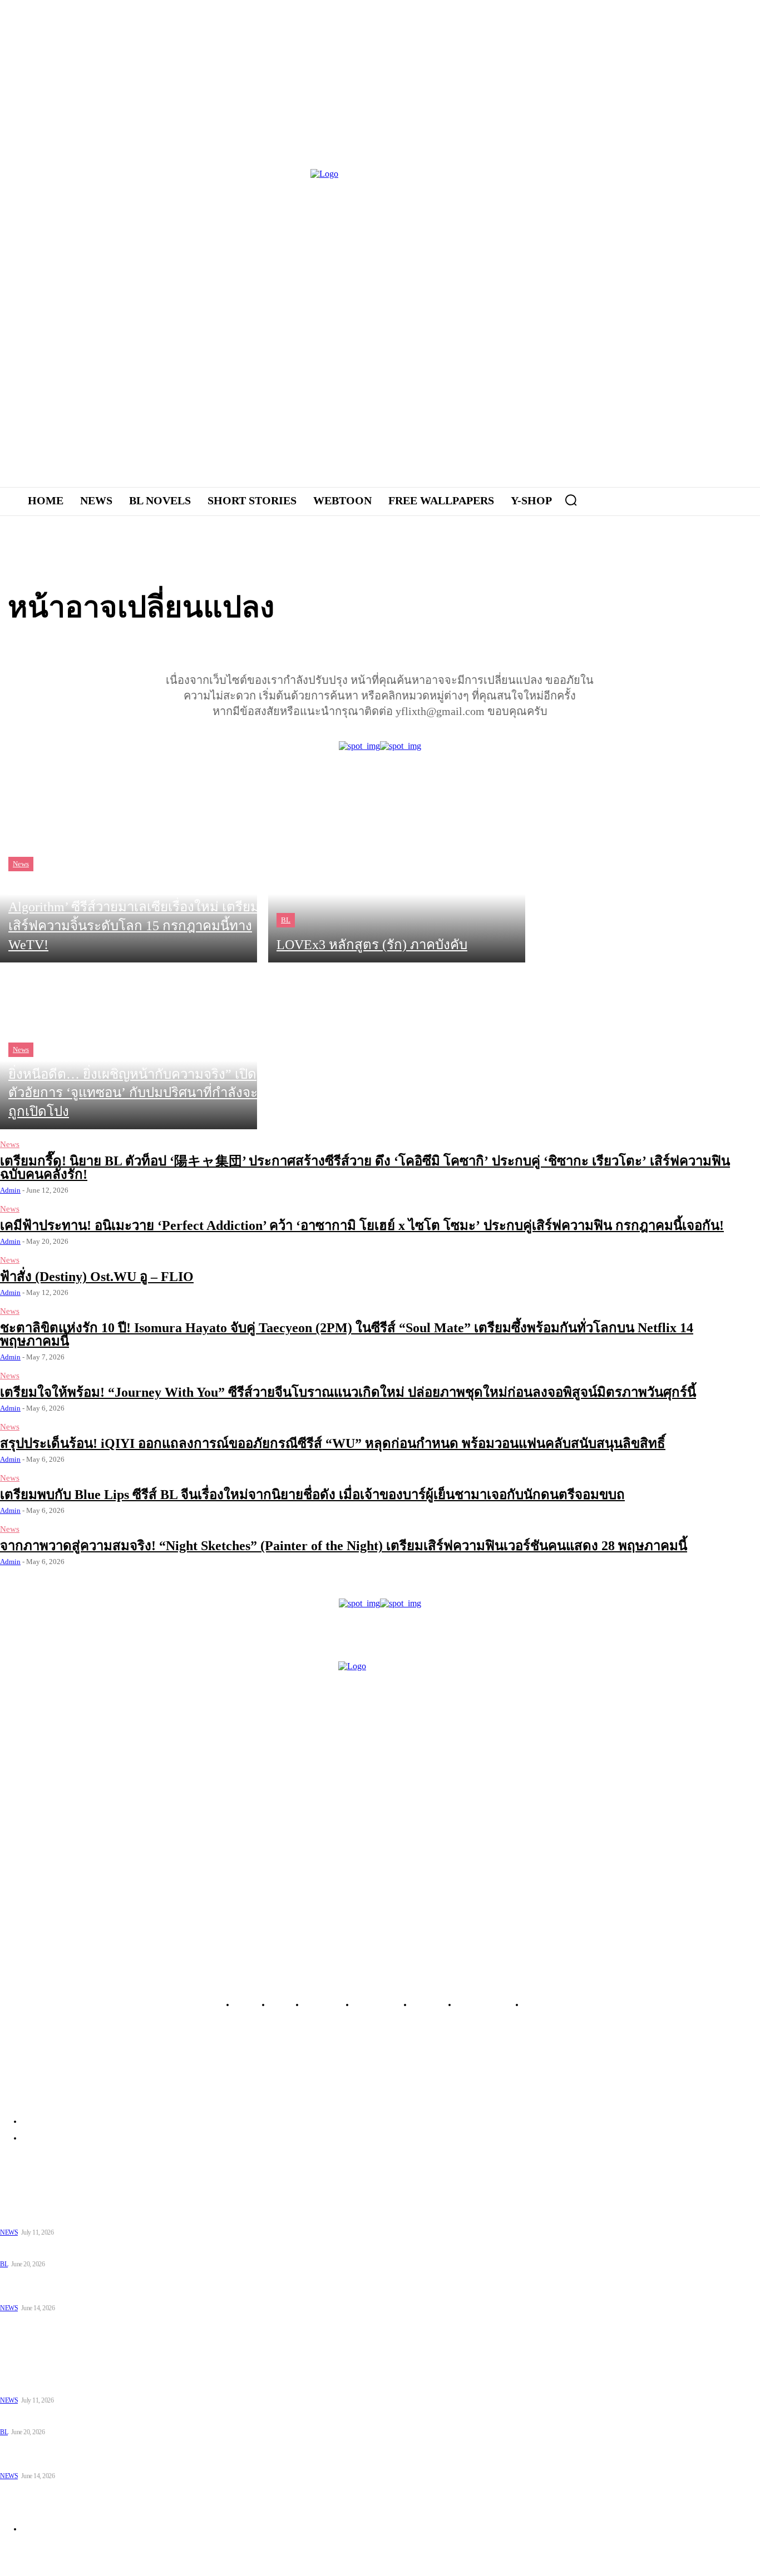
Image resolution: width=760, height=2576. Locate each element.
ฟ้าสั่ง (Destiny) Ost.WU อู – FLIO (97, 1277)
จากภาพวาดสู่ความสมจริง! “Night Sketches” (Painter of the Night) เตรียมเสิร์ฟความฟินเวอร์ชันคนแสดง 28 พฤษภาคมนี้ (344, 1546)
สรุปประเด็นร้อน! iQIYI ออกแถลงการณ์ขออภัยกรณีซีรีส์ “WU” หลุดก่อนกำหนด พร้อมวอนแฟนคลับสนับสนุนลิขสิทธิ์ (333, 1443)
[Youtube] (675, 323)
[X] (644, 323)
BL (286, 920)
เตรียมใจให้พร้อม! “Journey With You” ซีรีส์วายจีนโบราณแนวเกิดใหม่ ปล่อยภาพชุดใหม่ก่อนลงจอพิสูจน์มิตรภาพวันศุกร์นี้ (348, 1392)
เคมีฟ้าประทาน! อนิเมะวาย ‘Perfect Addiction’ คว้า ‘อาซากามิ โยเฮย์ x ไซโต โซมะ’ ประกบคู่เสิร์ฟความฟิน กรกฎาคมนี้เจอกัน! (362, 1225)
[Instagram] (613, 323)
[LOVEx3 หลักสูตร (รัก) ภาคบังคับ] (397, 879)
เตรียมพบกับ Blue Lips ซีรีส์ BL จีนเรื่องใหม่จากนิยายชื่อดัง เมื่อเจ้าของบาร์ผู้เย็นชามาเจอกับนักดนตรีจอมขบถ (312, 1495)
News (21, 864)
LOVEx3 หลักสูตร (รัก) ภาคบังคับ (56, 2249)
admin (10, 1190)
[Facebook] (583, 323)
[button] (571, 500)
